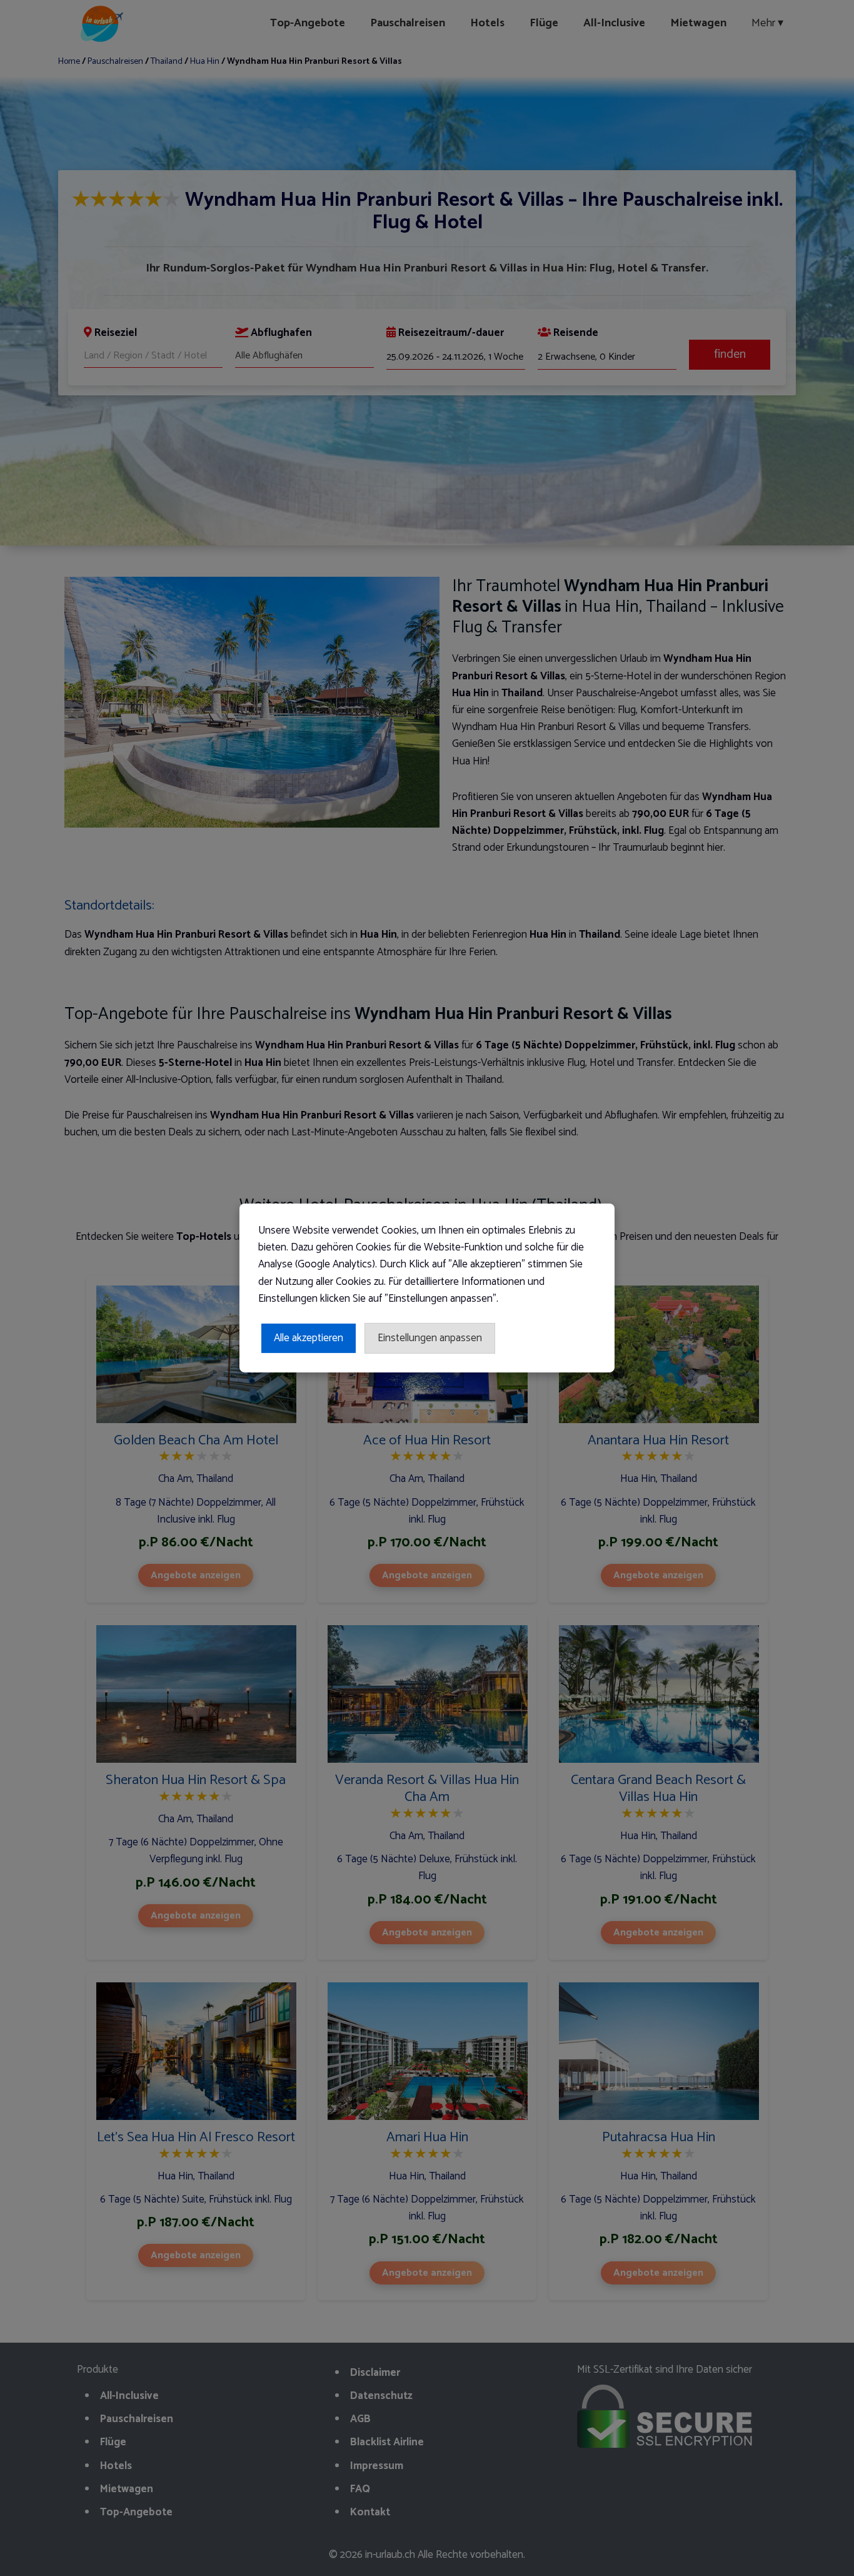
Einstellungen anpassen (430, 1338)
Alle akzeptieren (309, 1338)
